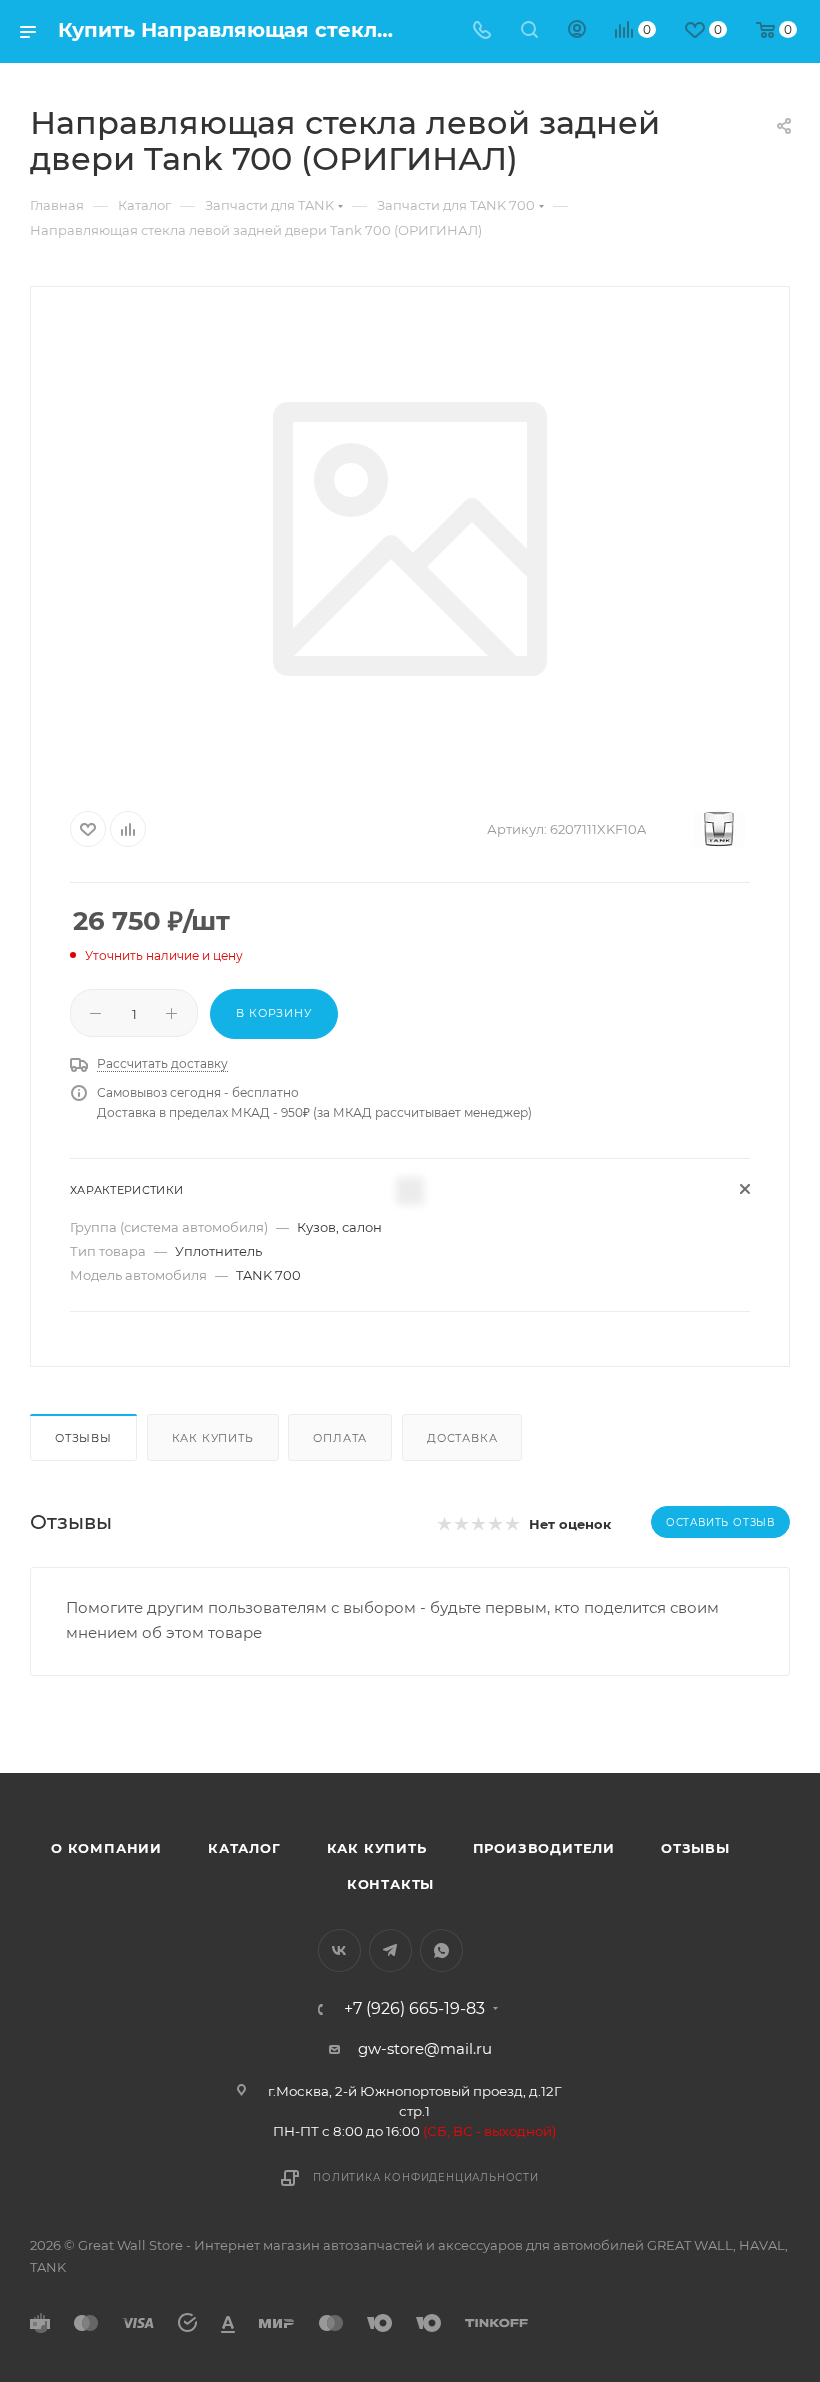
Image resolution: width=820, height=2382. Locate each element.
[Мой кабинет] (577, 31)
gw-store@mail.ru (425, 2048)
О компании (106, 1848)
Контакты (390, 1884)
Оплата (340, 1438)
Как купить (213, 1438)
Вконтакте (339, 1950)
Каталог (244, 1848)
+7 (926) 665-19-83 (414, 2009)
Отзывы (83, 1438)
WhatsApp (441, 1950)
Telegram (390, 1950)
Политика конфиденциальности (426, 2177)
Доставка (462, 1438)
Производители (544, 1848)
